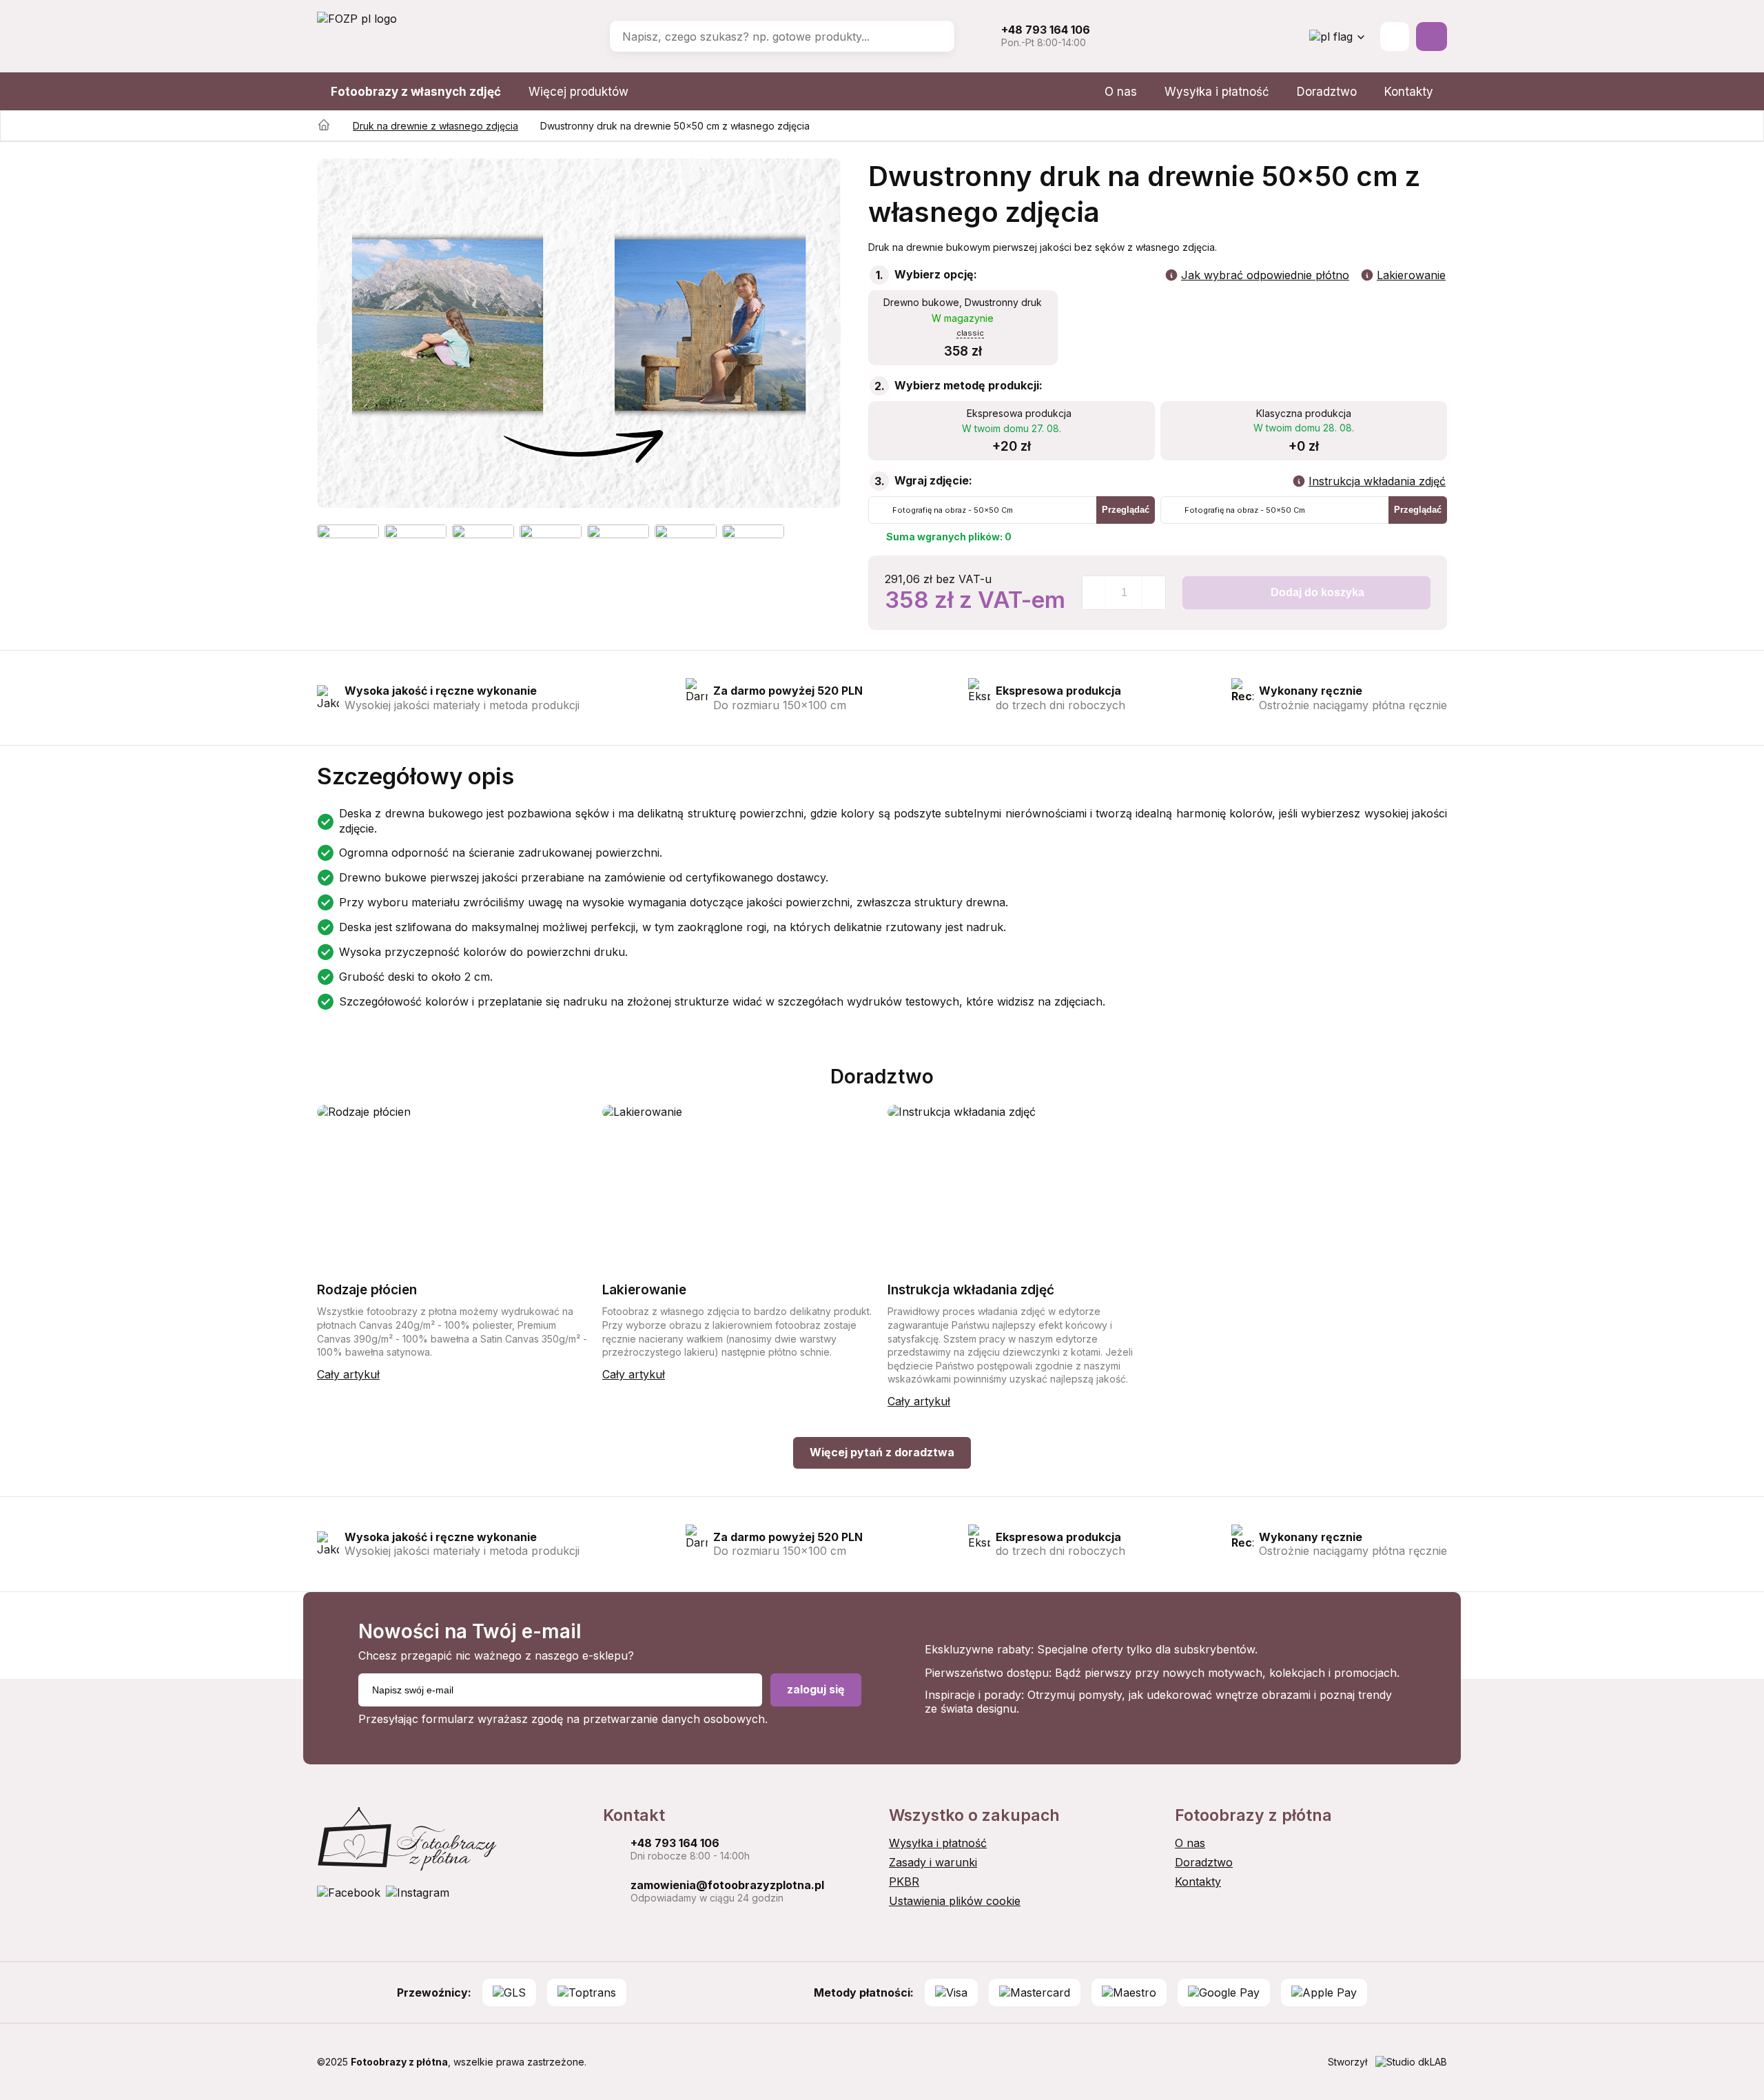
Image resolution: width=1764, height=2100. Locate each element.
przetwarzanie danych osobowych (674, 1719)
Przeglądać (1126, 510)
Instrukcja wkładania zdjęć (1377, 481)
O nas (1121, 92)
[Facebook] (349, 1893)
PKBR (904, 1882)
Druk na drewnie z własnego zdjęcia (435, 126)
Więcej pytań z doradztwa (882, 1452)
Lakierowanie (1411, 275)
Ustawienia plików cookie (955, 1901)
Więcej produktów (578, 92)
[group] (579, 333)
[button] (325, 333)
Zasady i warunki (933, 1862)
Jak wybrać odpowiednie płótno (1265, 275)
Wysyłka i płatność (1217, 92)
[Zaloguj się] (1395, 37)
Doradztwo (1327, 92)
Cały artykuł (348, 1374)
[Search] (934, 37)
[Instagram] (418, 1893)
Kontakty (1409, 92)
